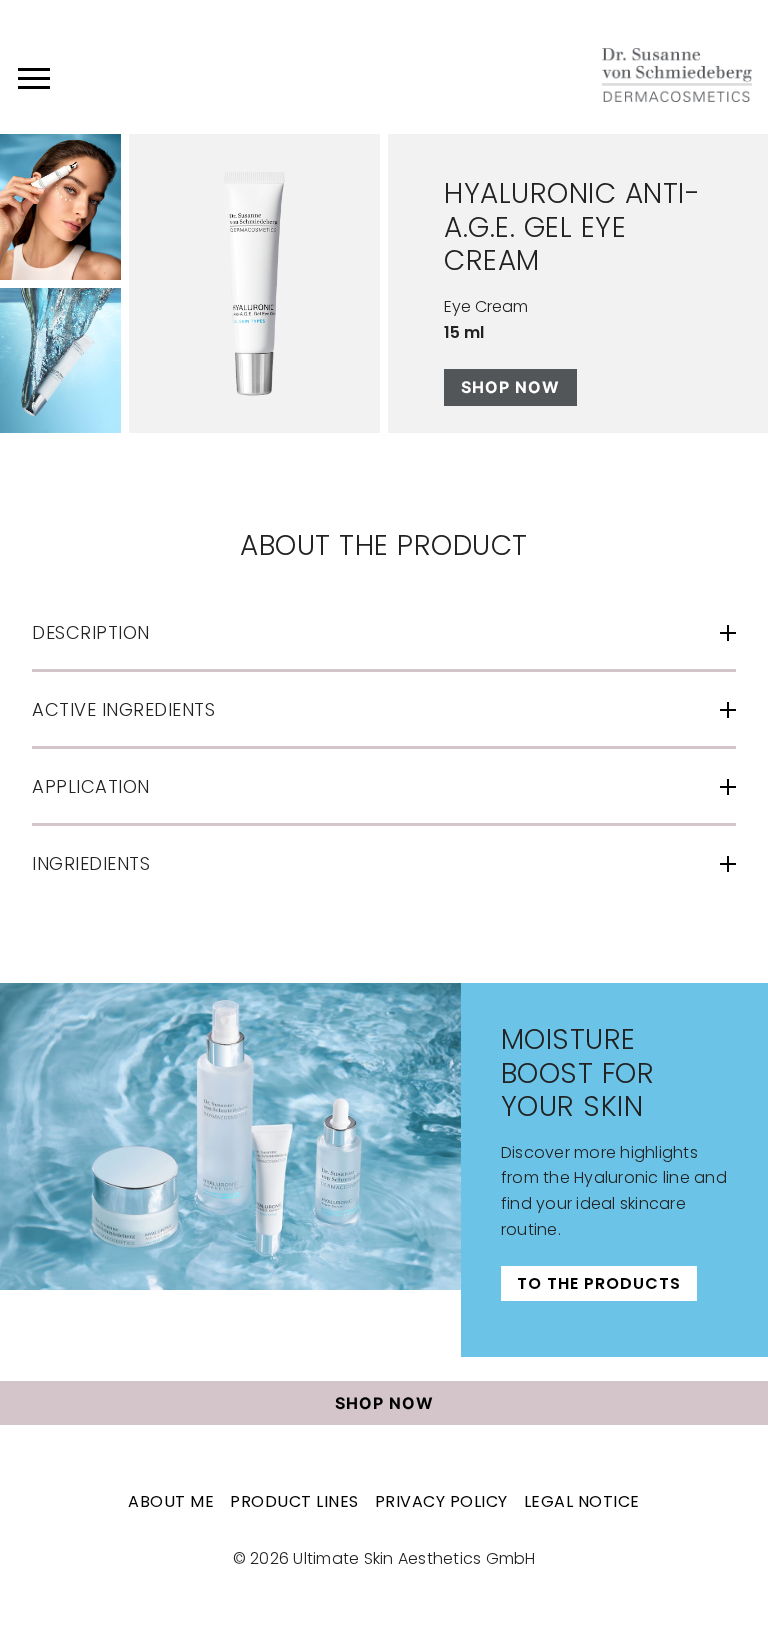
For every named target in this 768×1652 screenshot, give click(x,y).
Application (91, 786)
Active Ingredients (123, 709)
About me (171, 1501)
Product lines (294, 1501)
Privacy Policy (441, 1501)
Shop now (510, 387)
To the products (599, 1283)
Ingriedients (91, 863)
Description (91, 632)
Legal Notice (582, 1501)
